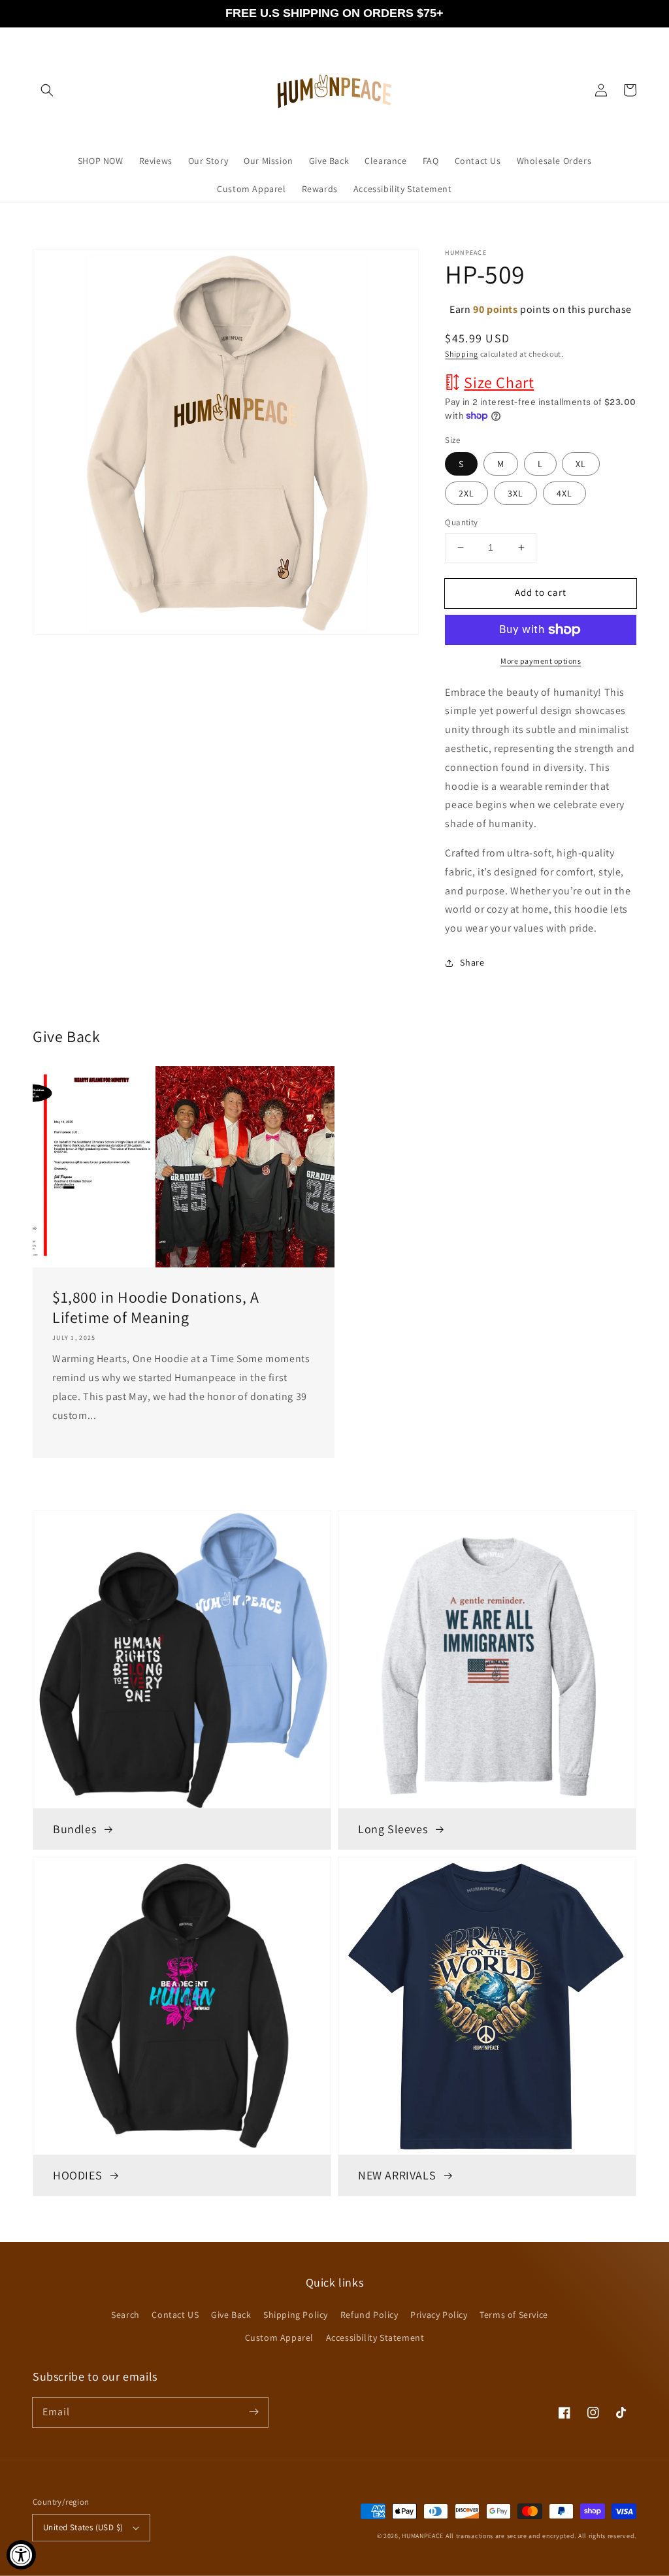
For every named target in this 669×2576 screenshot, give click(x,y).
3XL (515, 493)
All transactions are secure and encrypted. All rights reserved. (541, 2536)
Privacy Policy (439, 2315)
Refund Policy (369, 2315)
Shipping (462, 354)
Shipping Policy (296, 2315)
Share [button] (472, 962)
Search (125, 2315)
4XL (564, 493)
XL (581, 464)
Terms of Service (514, 2315)
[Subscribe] (253, 2412)
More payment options (541, 661)
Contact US (175, 2315)
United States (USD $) (83, 2527)
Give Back (231, 2315)
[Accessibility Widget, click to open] (21, 2555)
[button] (47, 90)
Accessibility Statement (375, 2338)
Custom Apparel (279, 2338)
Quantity (461, 522)
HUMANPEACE (423, 2536)
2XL (466, 493)
